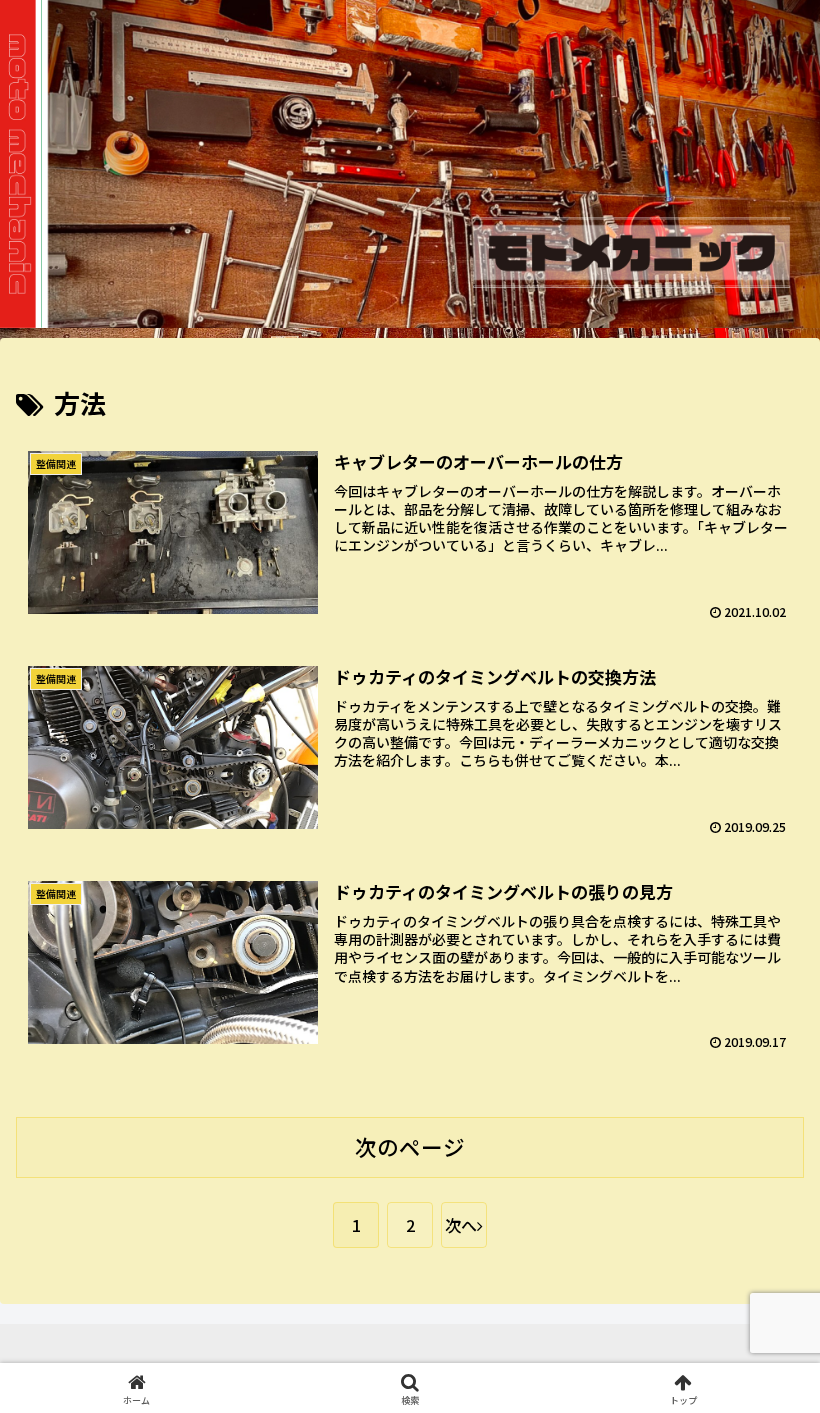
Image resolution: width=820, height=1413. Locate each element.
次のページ (410, 1146)
